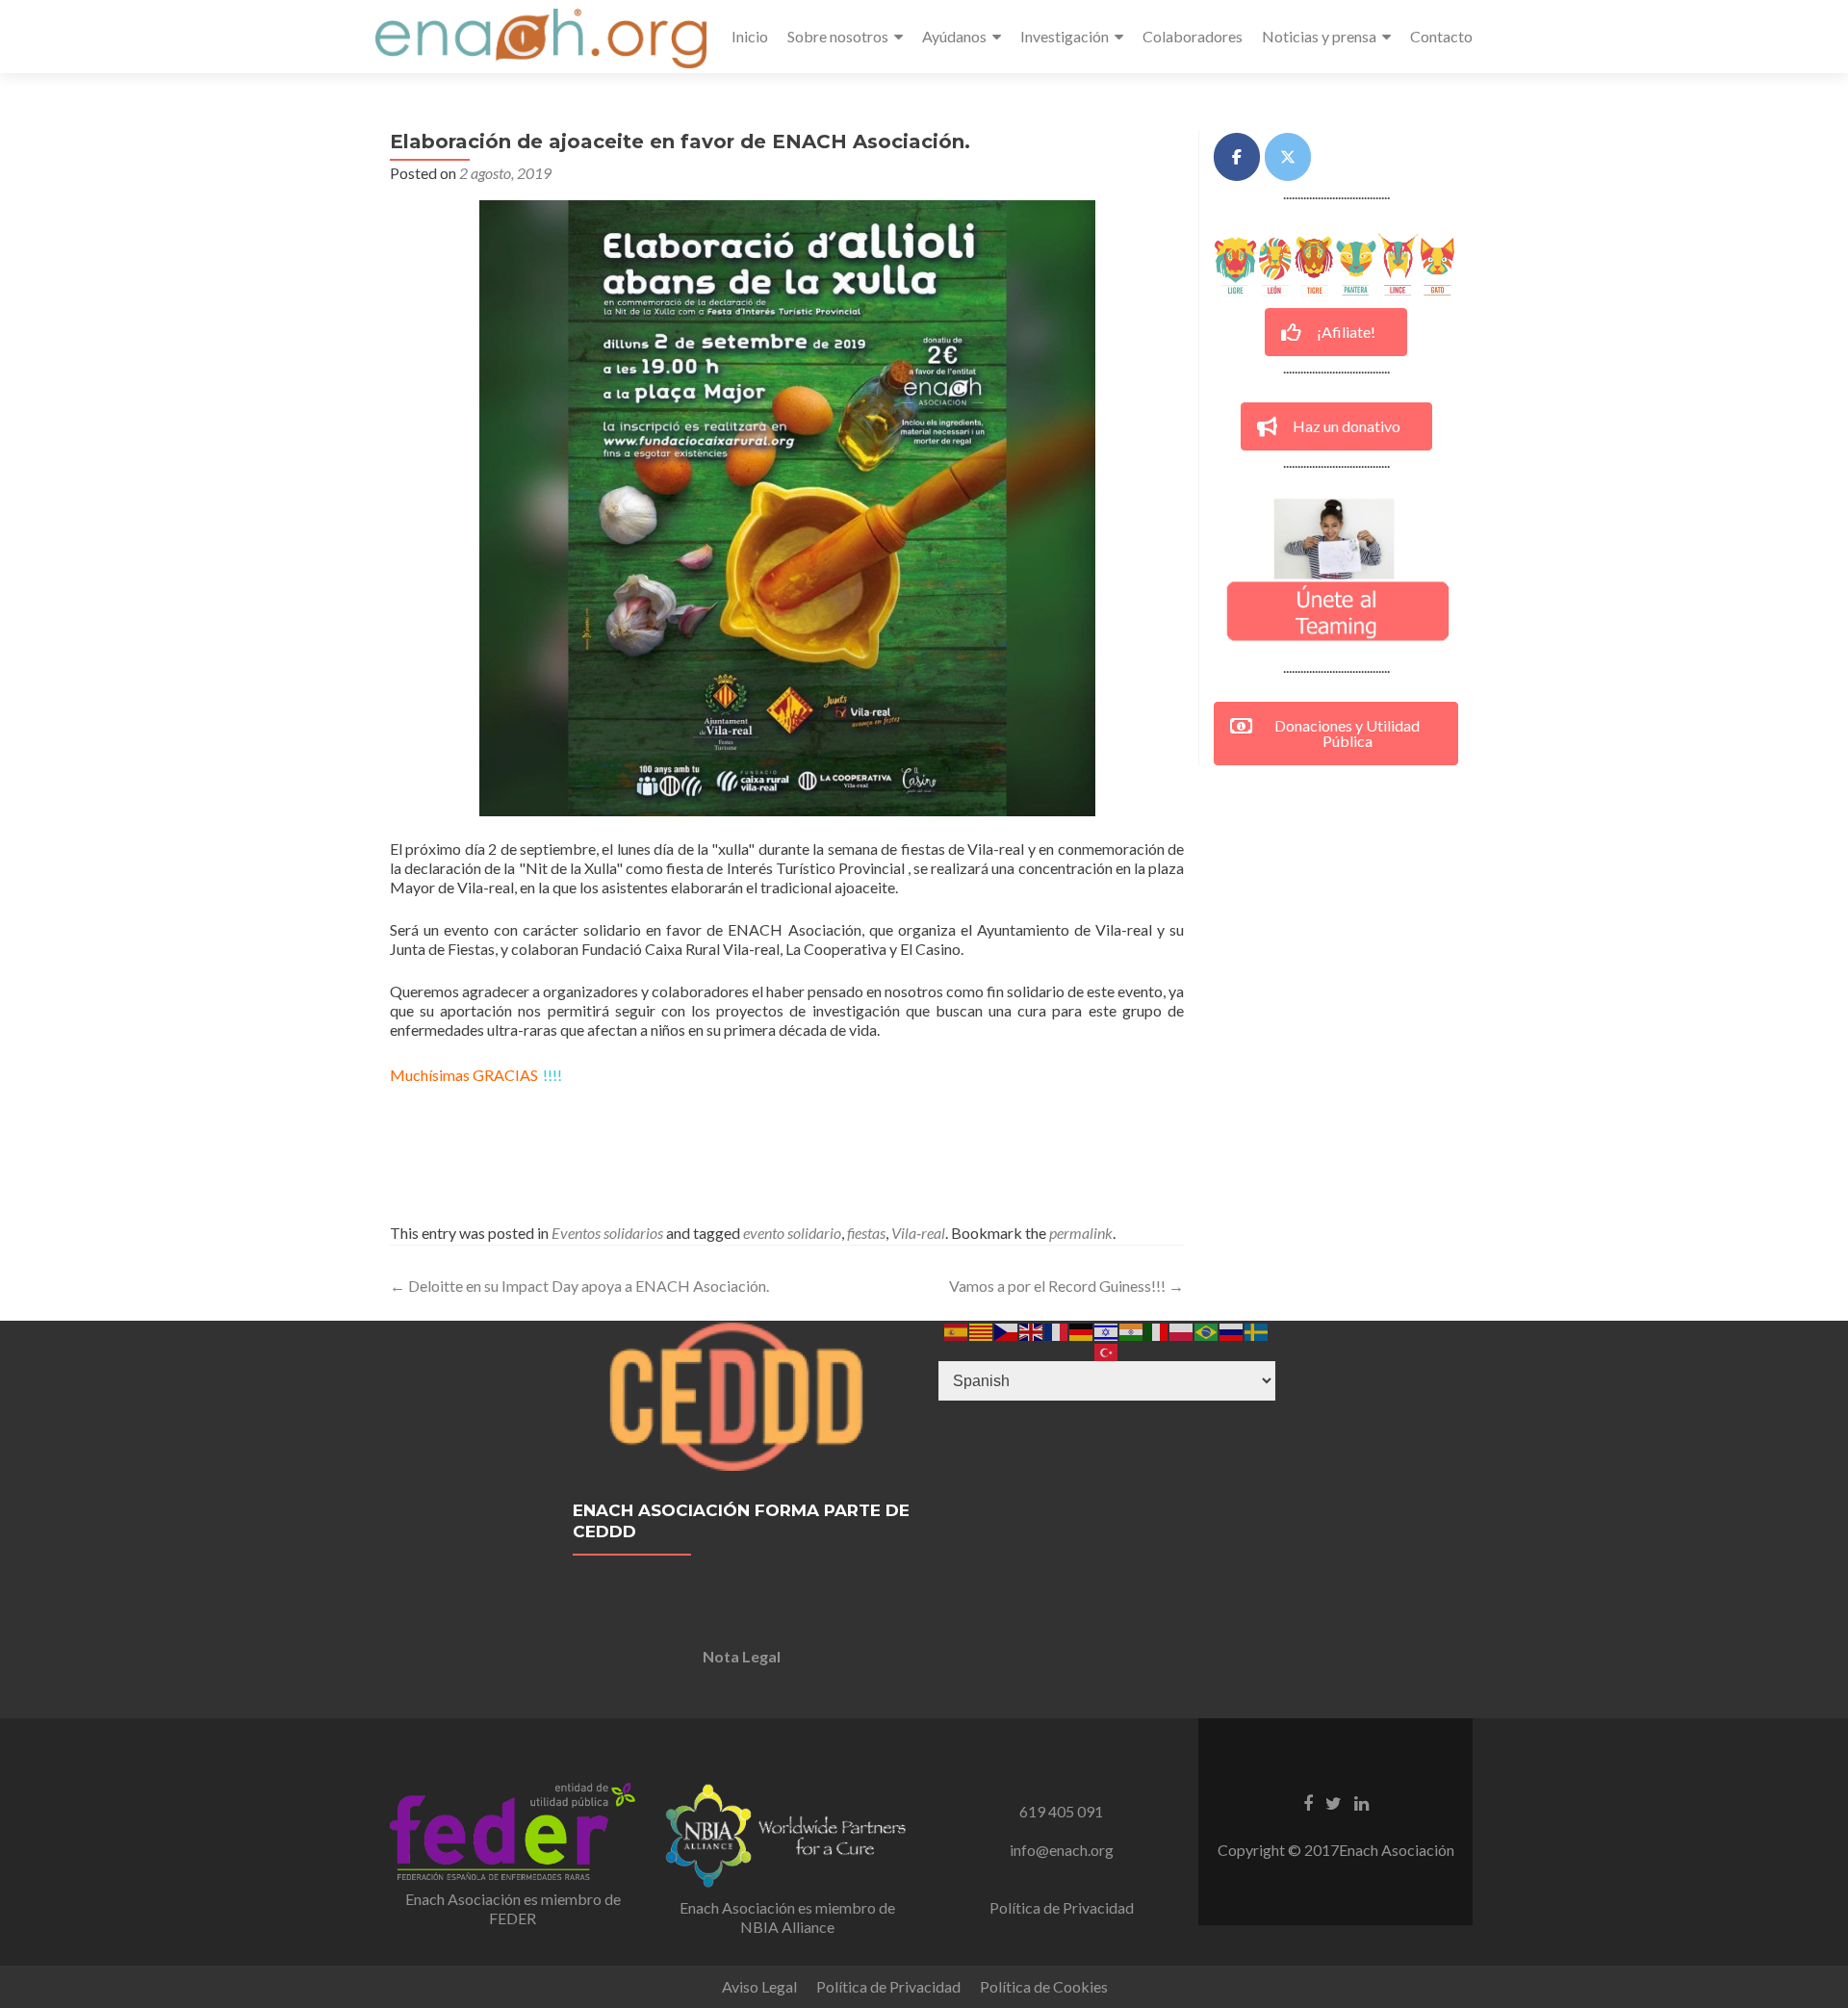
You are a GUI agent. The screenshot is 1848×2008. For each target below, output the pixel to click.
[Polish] (1182, 1330)
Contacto (1441, 36)
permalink (1081, 1233)
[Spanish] (957, 1330)
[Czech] (1007, 1330)
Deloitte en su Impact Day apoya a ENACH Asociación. (579, 1286)
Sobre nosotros (838, 36)
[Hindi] (1132, 1330)
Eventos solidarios (607, 1233)
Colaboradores (1193, 36)
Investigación (1065, 36)
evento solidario (792, 1233)
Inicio (750, 36)
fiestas (866, 1233)
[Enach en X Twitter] (1288, 157)
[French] (1057, 1330)
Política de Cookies (1044, 1986)
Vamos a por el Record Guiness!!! (1066, 1286)
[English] (1032, 1330)
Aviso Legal (759, 1986)
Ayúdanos (954, 36)
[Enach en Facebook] (1237, 157)
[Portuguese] (1207, 1330)
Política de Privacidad (1062, 1907)
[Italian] (1157, 1330)
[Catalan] (982, 1330)
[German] (1082, 1330)
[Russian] (1232, 1330)
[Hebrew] (1107, 1330)
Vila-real (918, 1233)
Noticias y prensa (1319, 36)
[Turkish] (1107, 1350)
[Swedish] (1257, 1330)
